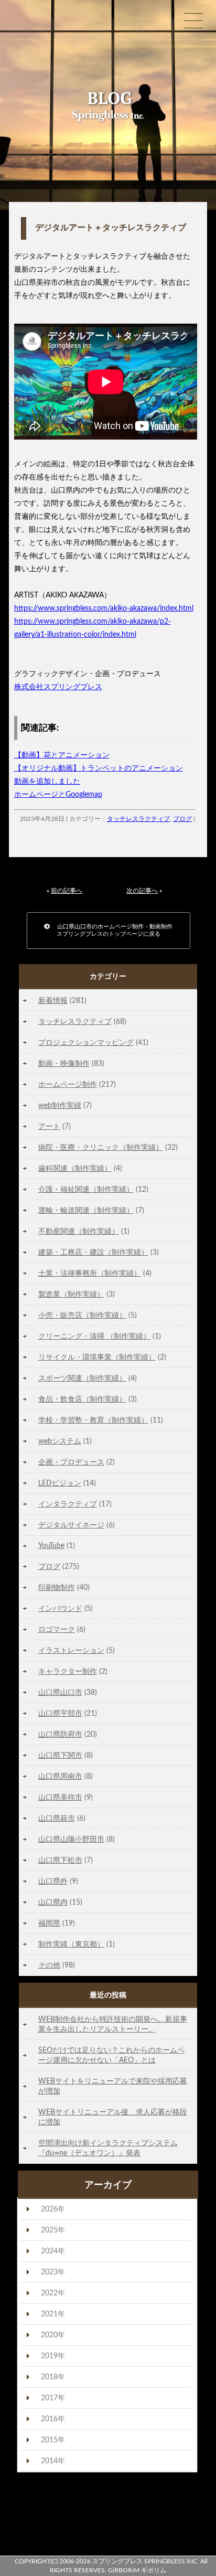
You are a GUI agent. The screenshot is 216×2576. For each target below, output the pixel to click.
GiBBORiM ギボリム (137, 2570)
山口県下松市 (60, 1860)
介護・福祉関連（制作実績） (86, 1189)
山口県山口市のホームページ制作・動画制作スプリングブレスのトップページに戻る (111, 930)
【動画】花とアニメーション (62, 755)
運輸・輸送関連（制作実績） (86, 1210)
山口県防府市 (60, 1734)
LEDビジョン (60, 1483)
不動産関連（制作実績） (79, 1231)
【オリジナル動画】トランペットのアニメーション (99, 768)
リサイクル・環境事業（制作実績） (97, 1357)
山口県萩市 (57, 1818)
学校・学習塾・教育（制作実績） (93, 1420)
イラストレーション (71, 1650)
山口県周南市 (60, 1776)
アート (49, 1126)
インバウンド (60, 1608)
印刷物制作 (57, 1588)
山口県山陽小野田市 (71, 1839)
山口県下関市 (60, 1755)
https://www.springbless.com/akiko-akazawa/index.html (104, 608)
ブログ (182, 819)
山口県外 (53, 1881)
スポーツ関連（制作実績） (82, 1378)
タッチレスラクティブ (138, 819)
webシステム (60, 1441)
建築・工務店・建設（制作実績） (93, 1252)
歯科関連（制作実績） (75, 1168)
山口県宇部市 (60, 1713)
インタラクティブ (68, 1504)
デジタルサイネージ (71, 1525)
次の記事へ (142, 891)
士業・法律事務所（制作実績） (90, 1273)
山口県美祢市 (60, 1797)
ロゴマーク (57, 1629)
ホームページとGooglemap (58, 795)
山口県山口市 (60, 1692)
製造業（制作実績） (71, 1294)
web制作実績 (60, 1105)
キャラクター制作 (68, 1671)
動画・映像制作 (64, 1063)
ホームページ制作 (68, 1084)
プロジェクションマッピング (86, 1043)
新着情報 (53, 1001)
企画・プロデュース (71, 1462)
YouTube (51, 1546)
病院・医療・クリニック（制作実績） (101, 1147)
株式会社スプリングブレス (58, 687)
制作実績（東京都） (71, 1944)
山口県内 (53, 1902)
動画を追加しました (47, 782)
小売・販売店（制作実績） (82, 1315)
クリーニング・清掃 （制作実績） (94, 1336)
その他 (49, 1965)
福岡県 (49, 1923)
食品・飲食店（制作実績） (82, 1399)
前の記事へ (67, 891)
